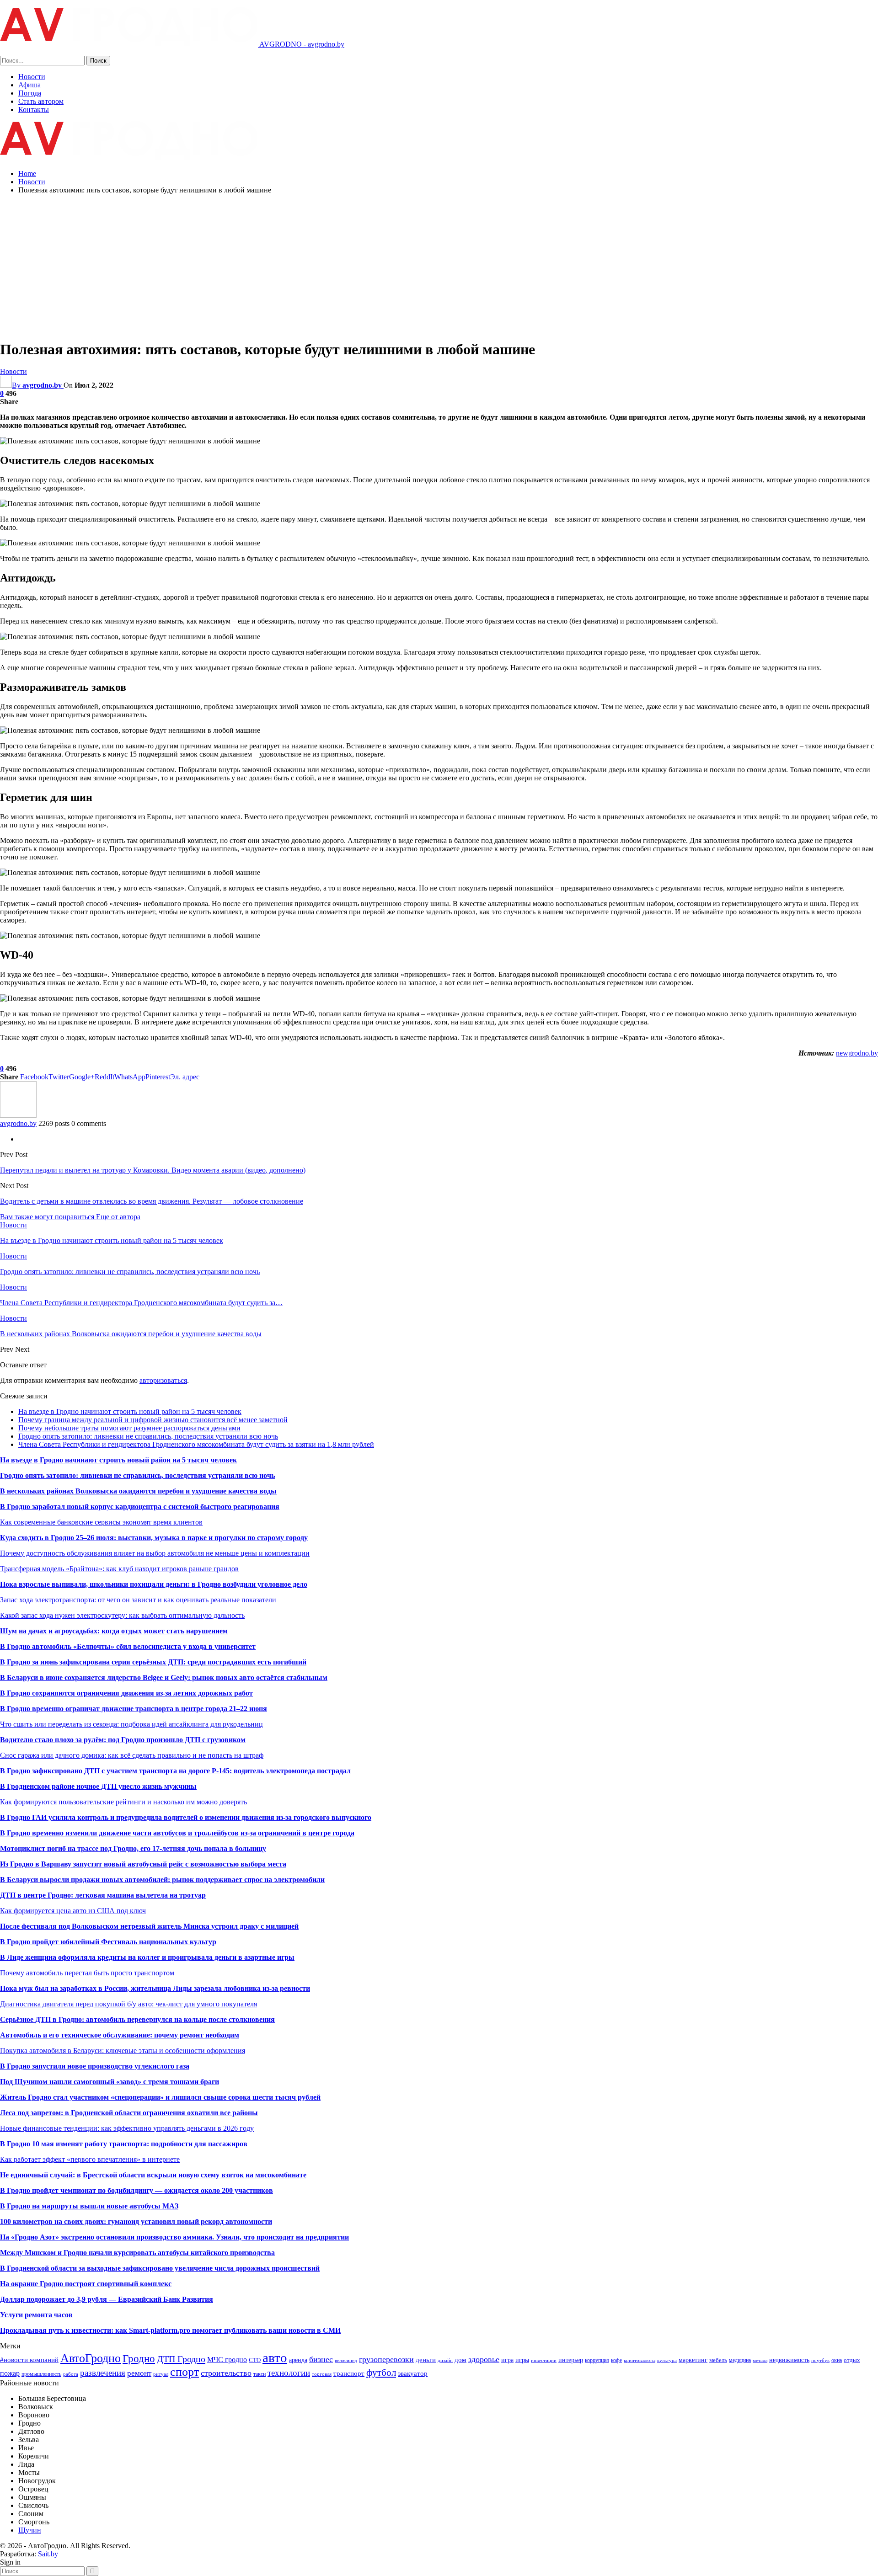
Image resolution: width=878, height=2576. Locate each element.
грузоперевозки (386, 2359)
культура (667, 2360)
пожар (10, 2373)
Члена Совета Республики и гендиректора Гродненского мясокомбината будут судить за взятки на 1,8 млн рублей (196, 1444)
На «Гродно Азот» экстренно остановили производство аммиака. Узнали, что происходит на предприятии (174, 2237)
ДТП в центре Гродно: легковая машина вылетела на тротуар (103, 1895)
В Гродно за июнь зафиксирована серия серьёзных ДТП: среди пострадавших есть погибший (153, 1662)
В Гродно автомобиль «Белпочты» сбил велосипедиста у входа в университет (128, 1646)
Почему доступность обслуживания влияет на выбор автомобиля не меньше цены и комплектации (155, 1553)
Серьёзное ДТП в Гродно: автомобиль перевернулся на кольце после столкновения (137, 2019)
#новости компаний (29, 2360)
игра (507, 2360)
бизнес (321, 2359)
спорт (185, 2372)
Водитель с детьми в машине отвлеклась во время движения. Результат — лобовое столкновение (152, 1201)
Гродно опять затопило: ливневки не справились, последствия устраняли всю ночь (148, 1436)
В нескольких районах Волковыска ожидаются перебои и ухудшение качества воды (138, 1491)
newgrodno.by (857, 1053)
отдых (852, 2360)
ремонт (139, 2373)
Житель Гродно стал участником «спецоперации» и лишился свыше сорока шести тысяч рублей (160, 2097)
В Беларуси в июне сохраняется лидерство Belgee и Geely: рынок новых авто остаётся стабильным (164, 1677)
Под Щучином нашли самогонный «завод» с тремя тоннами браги (110, 2082)
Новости (32, 77)
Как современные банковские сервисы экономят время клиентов (101, 1522)
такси (260, 2374)
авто (275, 2357)
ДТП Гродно (181, 2359)
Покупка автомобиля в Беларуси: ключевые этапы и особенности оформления (123, 2051)
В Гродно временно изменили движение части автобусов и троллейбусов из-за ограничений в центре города (177, 1833)
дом (460, 2360)
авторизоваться (163, 1380)
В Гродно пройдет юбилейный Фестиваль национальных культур (108, 1942)
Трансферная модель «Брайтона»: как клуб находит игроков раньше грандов (119, 1569)
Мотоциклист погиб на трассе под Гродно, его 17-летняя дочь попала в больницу (133, 1848)
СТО (255, 2360)
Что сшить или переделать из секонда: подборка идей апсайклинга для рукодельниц (131, 1724)
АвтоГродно (91, 2358)
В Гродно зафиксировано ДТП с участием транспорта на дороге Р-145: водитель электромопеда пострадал (175, 1771)
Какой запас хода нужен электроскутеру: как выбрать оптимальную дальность (122, 1615)
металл (760, 2360)
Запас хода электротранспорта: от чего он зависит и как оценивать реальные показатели (138, 1600)
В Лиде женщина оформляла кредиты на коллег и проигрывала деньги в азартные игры (147, 1957)
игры (522, 2360)
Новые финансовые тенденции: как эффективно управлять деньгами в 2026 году (127, 2128)
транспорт (349, 2373)
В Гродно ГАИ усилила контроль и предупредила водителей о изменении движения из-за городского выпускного (186, 1817)
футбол (381, 2373)
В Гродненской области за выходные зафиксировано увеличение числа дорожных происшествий (160, 2268)
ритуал (161, 2374)
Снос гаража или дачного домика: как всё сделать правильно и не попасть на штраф (132, 1755)
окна (837, 2360)
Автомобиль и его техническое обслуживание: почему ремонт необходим (120, 2035)
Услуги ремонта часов (36, 2315)
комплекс (156, 2284)
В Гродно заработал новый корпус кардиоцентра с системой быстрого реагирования (140, 1507)
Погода (30, 93)
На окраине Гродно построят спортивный (70, 2284)
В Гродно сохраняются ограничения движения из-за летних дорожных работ (126, 1693)
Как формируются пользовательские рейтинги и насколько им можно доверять (123, 1802)
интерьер (571, 2360)
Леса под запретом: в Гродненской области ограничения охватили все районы (129, 2113)
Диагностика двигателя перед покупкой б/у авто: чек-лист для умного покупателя (128, 2004)
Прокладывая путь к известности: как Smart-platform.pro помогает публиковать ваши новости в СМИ (170, 2330)
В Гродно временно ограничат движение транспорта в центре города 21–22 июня (134, 1709)
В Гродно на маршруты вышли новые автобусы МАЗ (89, 2206)
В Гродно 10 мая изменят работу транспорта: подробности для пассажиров (124, 2144)
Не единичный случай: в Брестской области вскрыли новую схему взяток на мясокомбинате (153, 2175)
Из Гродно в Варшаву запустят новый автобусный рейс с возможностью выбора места (143, 1864)
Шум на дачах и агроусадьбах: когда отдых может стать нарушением (114, 1631)
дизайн (445, 2360)
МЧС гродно (227, 2360)
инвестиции (544, 2360)
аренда (298, 2360)
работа (71, 2374)
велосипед (346, 2360)
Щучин (30, 2530)
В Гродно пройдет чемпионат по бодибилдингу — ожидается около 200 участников (137, 2190)
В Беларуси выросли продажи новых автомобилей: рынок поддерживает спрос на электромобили (162, 1880)
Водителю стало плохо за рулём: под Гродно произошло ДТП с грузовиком (123, 1740)
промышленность (41, 2374)
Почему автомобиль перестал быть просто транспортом (87, 1973)
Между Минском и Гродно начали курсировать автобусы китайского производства (137, 2253)
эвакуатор (413, 2373)
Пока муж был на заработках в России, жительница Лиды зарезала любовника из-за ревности (155, 1988)
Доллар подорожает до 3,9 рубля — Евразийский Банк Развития (107, 2299)
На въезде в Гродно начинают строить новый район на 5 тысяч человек (130, 1411)
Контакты (34, 109)
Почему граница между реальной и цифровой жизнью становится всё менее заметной (153, 1420)
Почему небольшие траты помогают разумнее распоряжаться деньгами (129, 1428)
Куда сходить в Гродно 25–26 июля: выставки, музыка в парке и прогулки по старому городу (154, 1538)
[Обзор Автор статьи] (18, 1115)
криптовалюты (640, 2360)
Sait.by (48, 2554)
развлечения (103, 2373)
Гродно (139, 2358)
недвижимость (789, 2360)
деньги (426, 2360)
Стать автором (41, 101)
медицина (740, 2360)
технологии (289, 2373)
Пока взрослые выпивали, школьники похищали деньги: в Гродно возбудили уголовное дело (154, 1584)
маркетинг (693, 2360)
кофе (616, 2360)
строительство (226, 2373)
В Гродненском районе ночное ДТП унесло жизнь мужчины (98, 1786)
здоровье (484, 2359)
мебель (718, 2360)
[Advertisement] (439, 266)
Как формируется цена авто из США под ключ (73, 1911)
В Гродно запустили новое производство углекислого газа (95, 2066)
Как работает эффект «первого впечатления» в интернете (90, 2159)
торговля (322, 2374)
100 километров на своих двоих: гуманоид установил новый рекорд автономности (136, 2221)
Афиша (29, 85)
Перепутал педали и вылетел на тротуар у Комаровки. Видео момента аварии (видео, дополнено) (153, 1170)
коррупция (597, 2360)
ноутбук (820, 2360)
